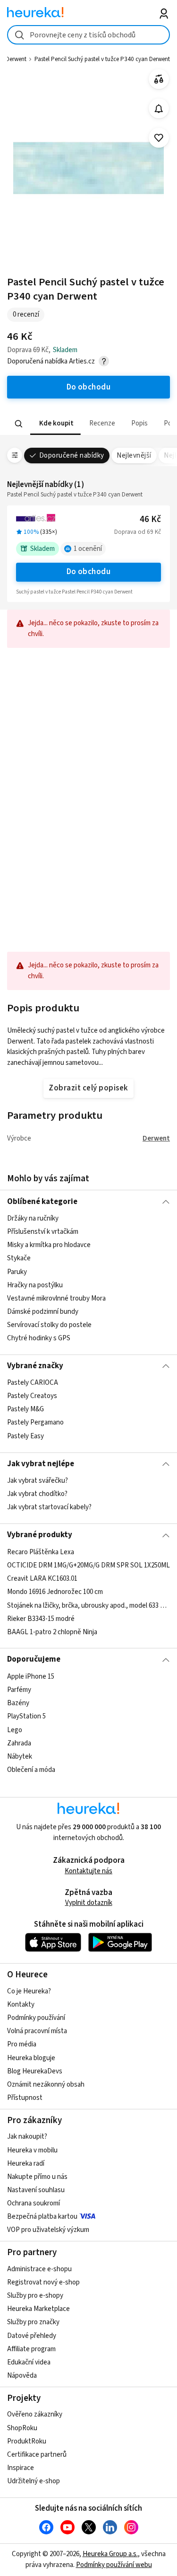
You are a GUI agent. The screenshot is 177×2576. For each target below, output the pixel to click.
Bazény (18, 1703)
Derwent (156, 1138)
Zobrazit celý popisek (88, 1088)
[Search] (19, 424)
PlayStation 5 (26, 1716)
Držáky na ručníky (33, 1218)
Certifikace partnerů (37, 2455)
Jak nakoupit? (27, 2137)
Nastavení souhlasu (36, 2190)
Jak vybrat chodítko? (37, 1494)
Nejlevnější (134, 456)
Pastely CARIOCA (33, 1383)
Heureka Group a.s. (110, 2554)
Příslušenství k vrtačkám (43, 1232)
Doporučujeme (34, 1659)
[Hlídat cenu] (159, 109)
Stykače (19, 1258)
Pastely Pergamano (35, 1423)
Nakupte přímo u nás (37, 2177)
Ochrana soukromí (34, 2203)
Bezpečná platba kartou (42, 2217)
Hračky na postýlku (35, 1285)
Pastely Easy (25, 1436)
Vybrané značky (35, 1366)
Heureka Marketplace (38, 2309)
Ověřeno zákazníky (35, 2414)
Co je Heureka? (29, 1991)
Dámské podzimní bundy (43, 1312)
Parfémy (19, 1690)
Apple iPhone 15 (31, 1677)
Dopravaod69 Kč (138, 532)
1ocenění (88, 549)
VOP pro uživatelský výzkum (48, 2230)
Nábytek (20, 1757)
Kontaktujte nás (88, 1871)
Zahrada (19, 1743)
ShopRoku (22, 2428)
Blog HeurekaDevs (35, 2071)
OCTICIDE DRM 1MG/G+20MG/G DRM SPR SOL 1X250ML (88, 1565)
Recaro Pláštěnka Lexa (41, 1552)
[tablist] (88, 424)
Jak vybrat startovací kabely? (49, 1507)
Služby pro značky (33, 2322)
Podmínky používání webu (114, 2565)
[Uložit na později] (159, 138)
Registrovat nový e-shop (43, 2282)
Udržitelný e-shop (34, 2481)
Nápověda (22, 2376)
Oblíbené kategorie (42, 1202)
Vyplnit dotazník (89, 1903)
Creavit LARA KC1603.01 (42, 1579)
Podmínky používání (36, 2018)
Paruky (17, 1271)
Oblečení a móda (31, 1770)
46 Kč (150, 519)
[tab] (55, 424)
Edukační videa (29, 2362)
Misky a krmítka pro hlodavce (49, 1245)
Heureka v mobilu (32, 2150)
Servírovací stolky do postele (49, 1325)
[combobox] (88, 35)
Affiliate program (31, 2349)
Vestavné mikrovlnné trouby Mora (56, 1298)
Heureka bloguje (31, 2058)
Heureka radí (26, 2164)
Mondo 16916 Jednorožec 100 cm (55, 1592)
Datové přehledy (32, 2336)
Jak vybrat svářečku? (38, 1481)
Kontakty (21, 2005)
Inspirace (21, 2468)
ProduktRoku (27, 2441)
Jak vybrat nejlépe (41, 1464)
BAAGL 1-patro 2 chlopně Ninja (52, 1632)
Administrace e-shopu (39, 2269)
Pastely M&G (25, 1410)
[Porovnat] (159, 79)
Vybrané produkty (40, 1535)
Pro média (22, 2044)
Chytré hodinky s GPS (39, 1338)
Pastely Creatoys (32, 1396)
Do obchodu (89, 572)
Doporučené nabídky (72, 456)
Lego (15, 1730)
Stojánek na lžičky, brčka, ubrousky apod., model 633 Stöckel (88, 1605)
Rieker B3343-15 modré (41, 1618)
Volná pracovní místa (37, 2031)
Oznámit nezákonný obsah (46, 2085)
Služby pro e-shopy (35, 2296)
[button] (55, 424)
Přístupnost (25, 2098)
